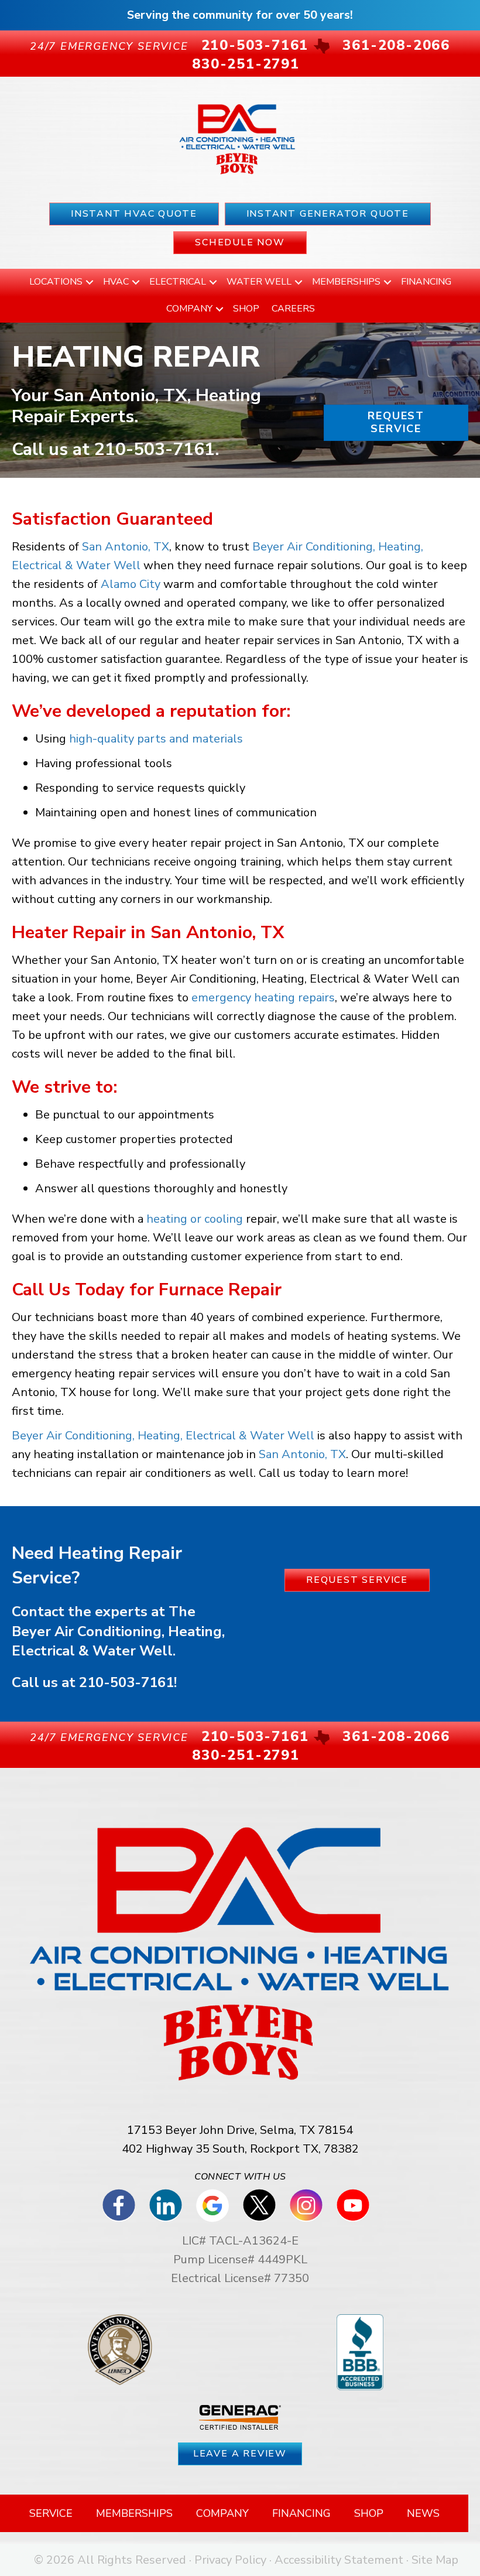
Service (51, 2513)
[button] (90, 282)
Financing (426, 282)
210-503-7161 (155, 449)
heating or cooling (195, 1219)
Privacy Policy (230, 2560)
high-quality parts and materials (156, 739)
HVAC (116, 282)
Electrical (178, 282)
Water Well (259, 282)
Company (189, 309)
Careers (293, 309)
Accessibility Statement (339, 2560)
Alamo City (131, 584)
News (423, 2513)
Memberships (346, 282)
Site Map (435, 2560)
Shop (246, 309)
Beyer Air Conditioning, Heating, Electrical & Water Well (163, 1436)
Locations (56, 282)
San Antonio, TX (126, 547)
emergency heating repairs (263, 998)
